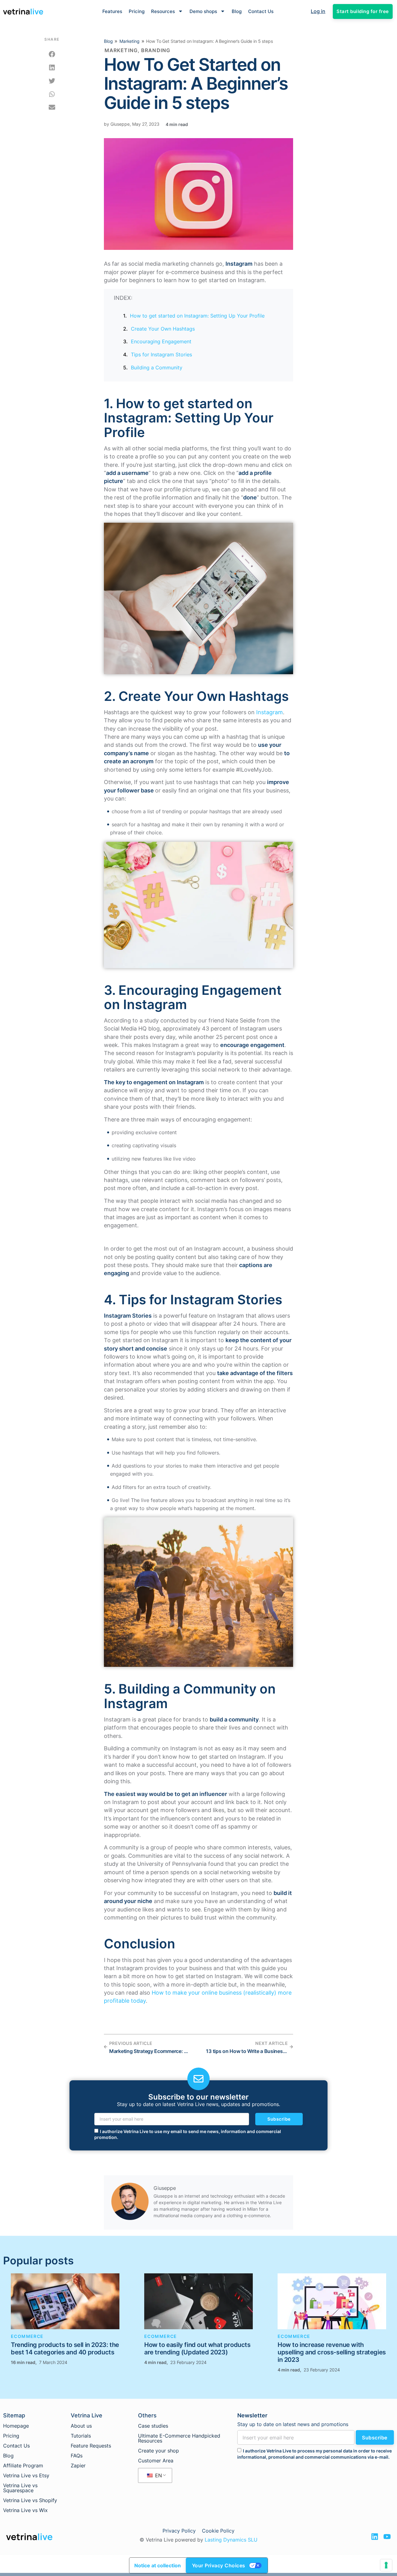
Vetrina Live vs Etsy (26, 2475)
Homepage (16, 2426)
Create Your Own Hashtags (163, 329)
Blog (237, 11)
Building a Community (157, 368)
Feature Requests (91, 2446)
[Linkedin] (375, 2537)
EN (158, 2475)
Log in (318, 11)
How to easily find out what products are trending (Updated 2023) (197, 2348)
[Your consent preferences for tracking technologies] (386, 2565)
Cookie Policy (218, 2531)
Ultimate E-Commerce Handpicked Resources (179, 2438)
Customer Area (156, 2461)
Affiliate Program (23, 2465)
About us (81, 2426)
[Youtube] (387, 2537)
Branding (156, 50)
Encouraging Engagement (161, 341)
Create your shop (158, 2451)
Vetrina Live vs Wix (25, 2510)
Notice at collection (158, 2565)
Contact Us (261, 11)
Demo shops (203, 11)
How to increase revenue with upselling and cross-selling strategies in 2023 (332, 2352)
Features (112, 11)
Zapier (78, 2465)
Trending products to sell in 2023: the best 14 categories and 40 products (65, 2348)
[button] (52, 54)
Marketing (129, 41)
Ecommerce (27, 2336)
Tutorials (81, 2436)
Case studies (153, 2426)
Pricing (137, 11)
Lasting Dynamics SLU (231, 2540)
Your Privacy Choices (219, 2565)
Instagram (270, 712)
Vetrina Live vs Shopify (30, 2500)
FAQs (77, 2456)
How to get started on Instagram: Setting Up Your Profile (197, 316)
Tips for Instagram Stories (161, 354)
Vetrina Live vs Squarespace (20, 2488)
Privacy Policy (179, 2531)
